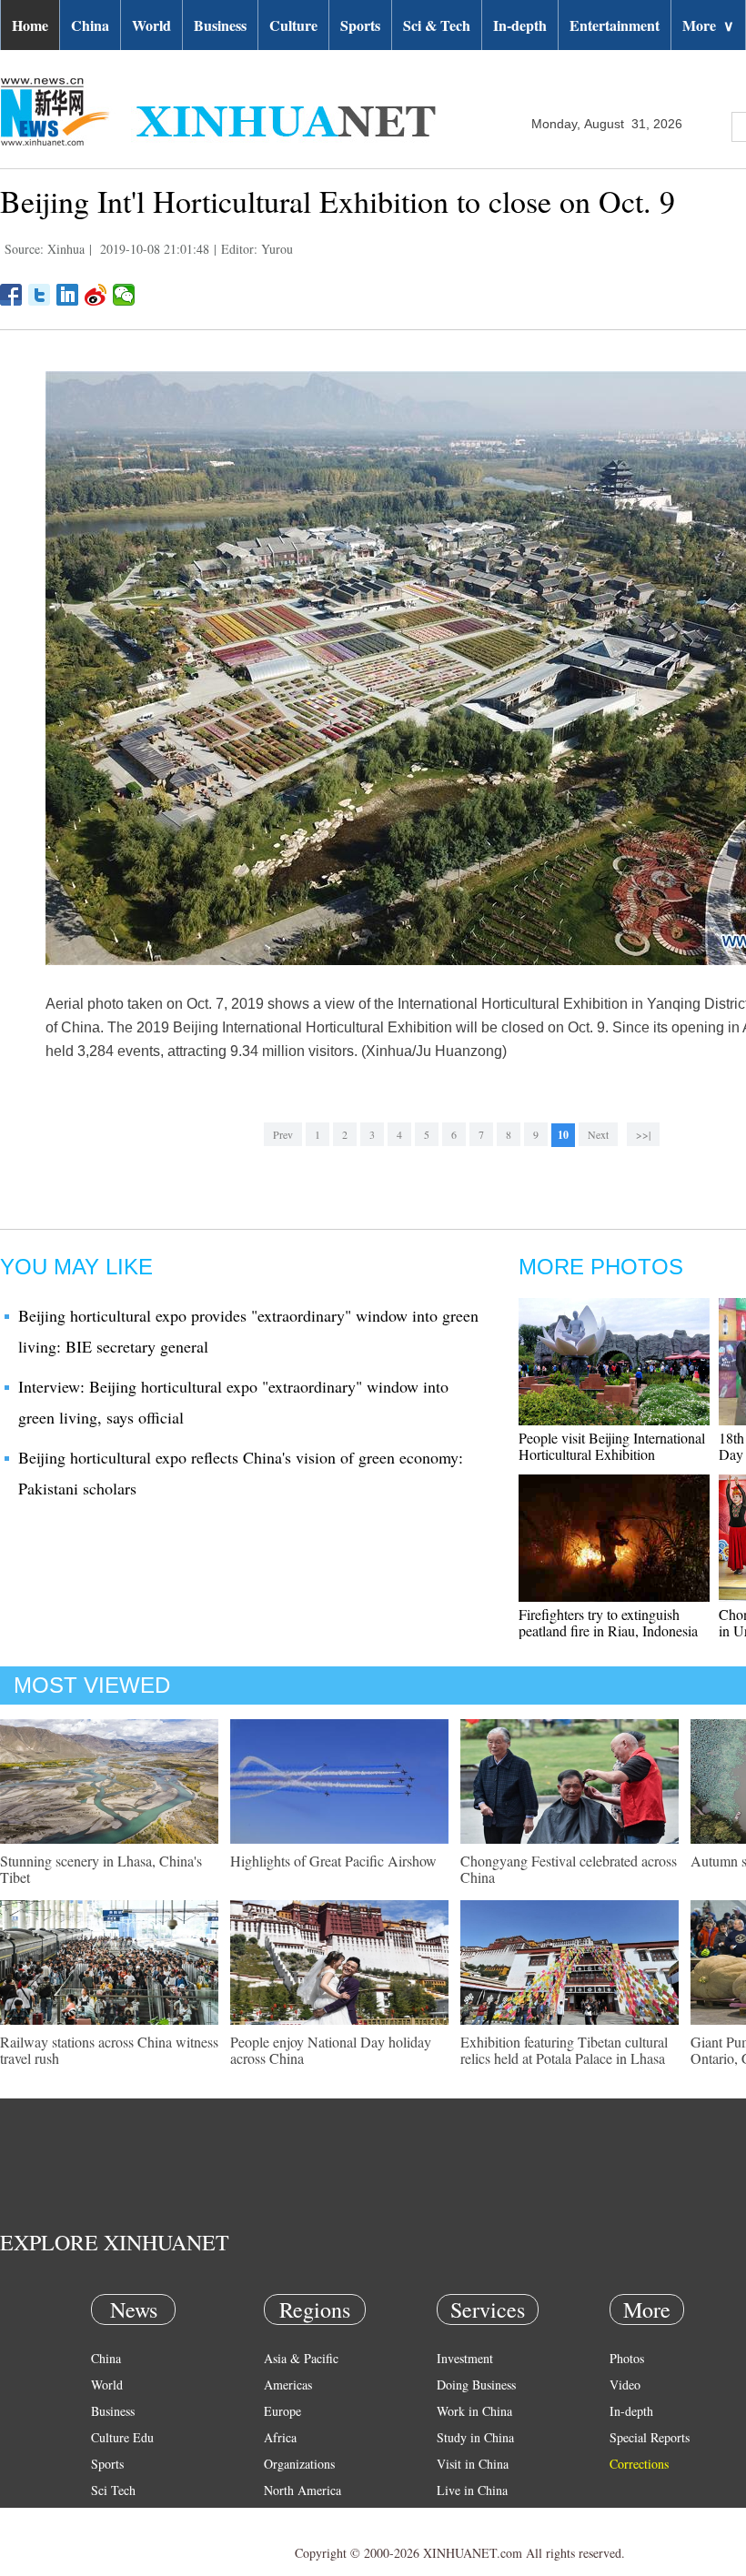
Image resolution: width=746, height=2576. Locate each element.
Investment (465, 2358)
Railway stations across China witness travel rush (109, 2050)
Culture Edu (122, 2437)
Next (598, 1134)
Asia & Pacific (301, 2358)
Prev (283, 1134)
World (151, 25)
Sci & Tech (437, 25)
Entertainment (615, 25)
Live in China (472, 2490)
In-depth (520, 25)
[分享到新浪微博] (96, 295)
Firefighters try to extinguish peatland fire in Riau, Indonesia (608, 1622)
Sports (360, 25)
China (90, 25)
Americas (288, 2385)
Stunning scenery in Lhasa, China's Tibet (101, 1869)
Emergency (466, 2516)
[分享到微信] (124, 295)
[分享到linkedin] (68, 295)
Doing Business (476, 2385)
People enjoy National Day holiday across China (331, 2050)
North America (302, 2490)
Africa (280, 2437)
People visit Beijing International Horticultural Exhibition (612, 1446)
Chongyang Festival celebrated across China (569, 1869)
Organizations (299, 2464)
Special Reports (650, 2437)
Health (108, 2516)
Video (625, 2385)
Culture (293, 25)
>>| (643, 1134)
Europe (282, 2411)
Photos (627, 2358)
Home (30, 25)
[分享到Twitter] (40, 295)
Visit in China (473, 2464)
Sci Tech (113, 2490)
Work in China (474, 2411)
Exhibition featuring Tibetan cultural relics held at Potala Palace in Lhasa (564, 2050)
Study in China (475, 2437)
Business (220, 25)
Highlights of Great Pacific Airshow (333, 1861)
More (708, 25)
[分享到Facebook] (11, 295)
